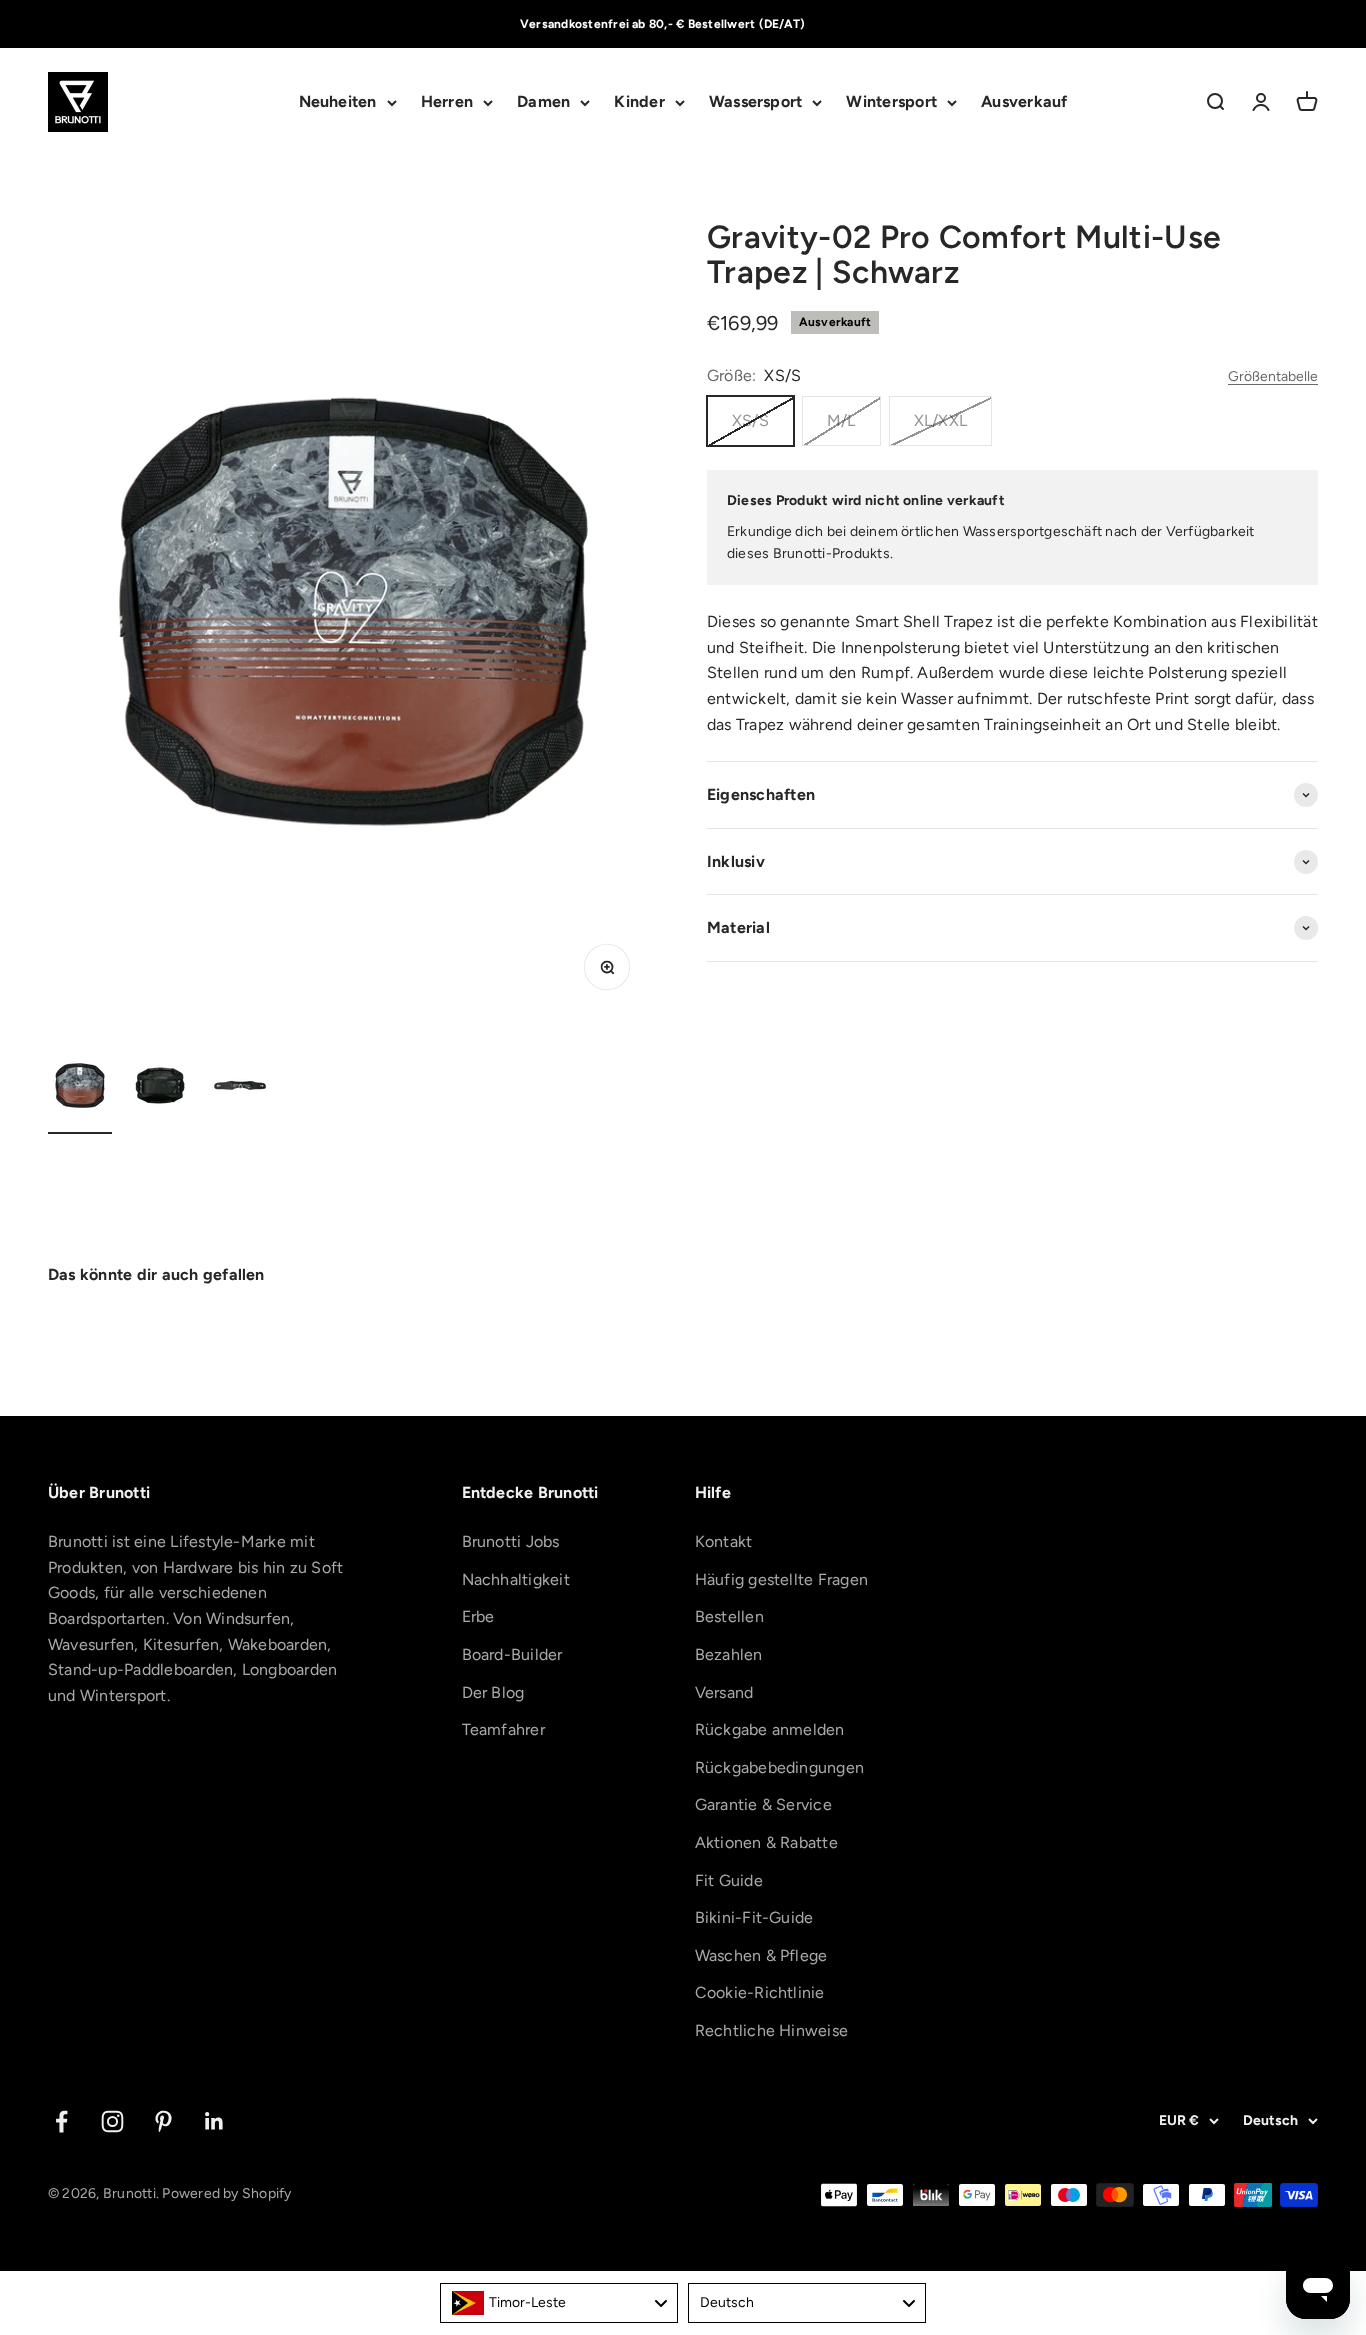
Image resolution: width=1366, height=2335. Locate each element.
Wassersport (756, 102)
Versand (724, 1692)
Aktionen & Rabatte (766, 1842)
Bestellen (729, 1616)
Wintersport (891, 102)
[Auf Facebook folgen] (61, 2121)
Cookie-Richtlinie (760, 1992)
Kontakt (724, 1541)
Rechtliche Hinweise (772, 2030)
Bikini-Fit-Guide (754, 1917)
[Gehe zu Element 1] (80, 1088)
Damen (543, 102)
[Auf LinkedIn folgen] (214, 2121)
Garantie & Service (763, 1804)
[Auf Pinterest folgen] (163, 2121)
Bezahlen (729, 1654)
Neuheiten (338, 102)
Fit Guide (729, 1880)
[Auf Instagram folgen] (112, 2121)
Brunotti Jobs (511, 1541)
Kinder (639, 102)
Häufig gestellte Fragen (782, 1579)
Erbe (478, 1616)
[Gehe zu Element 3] (240, 1088)
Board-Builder (512, 1654)
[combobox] (559, 2303)
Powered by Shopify (226, 2193)
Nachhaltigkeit (516, 1579)
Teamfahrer (503, 1729)
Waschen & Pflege (761, 1955)
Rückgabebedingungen (780, 1767)
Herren (447, 102)
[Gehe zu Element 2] (160, 1088)
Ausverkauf (1024, 102)
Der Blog (493, 1692)
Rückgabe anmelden (770, 1729)
